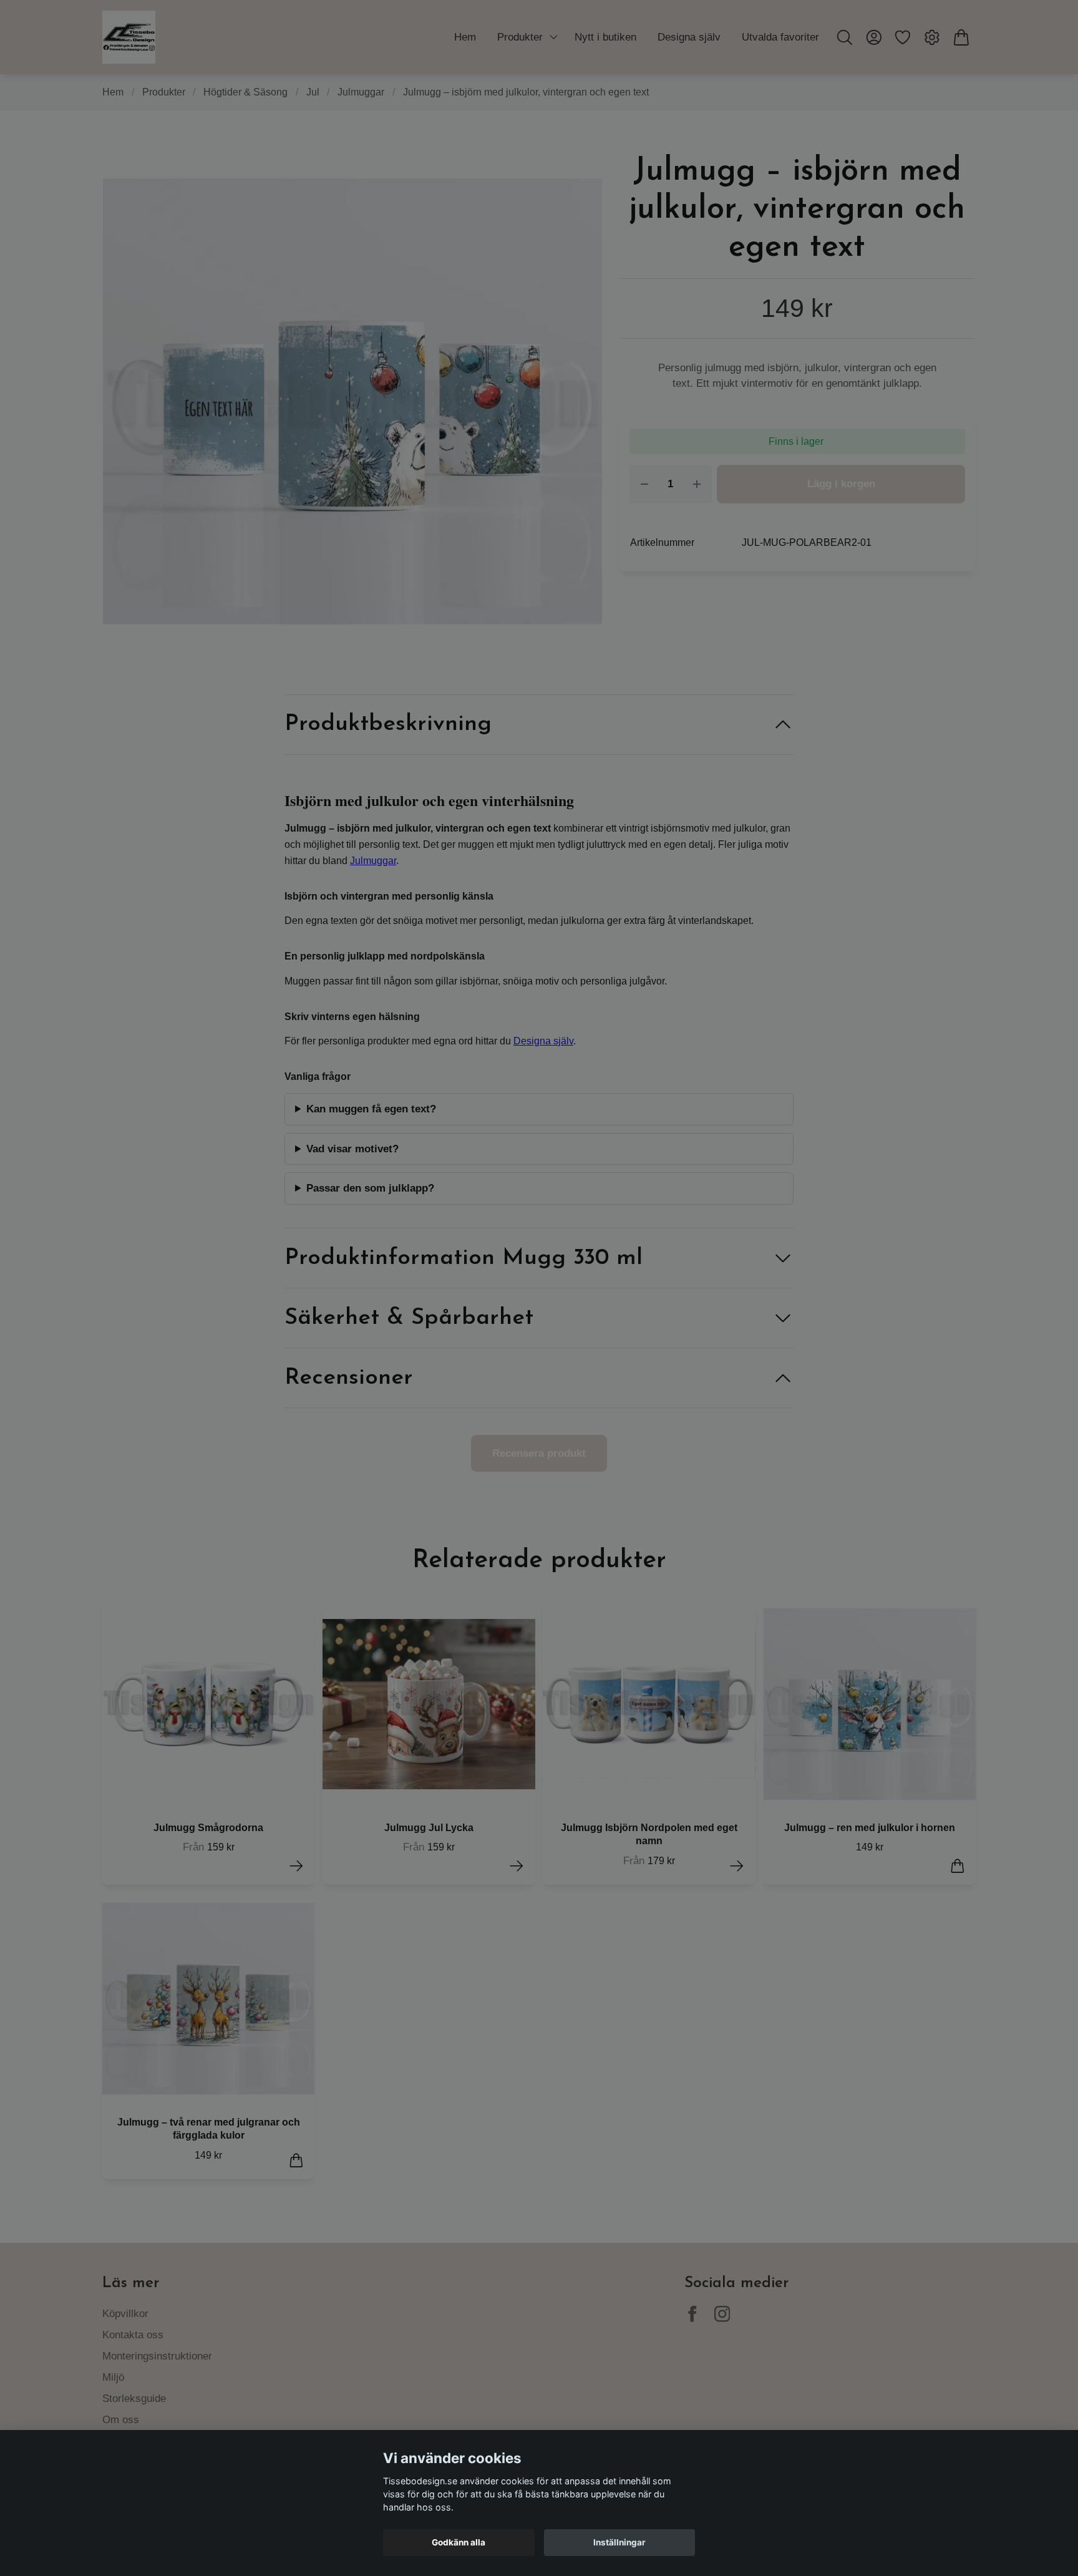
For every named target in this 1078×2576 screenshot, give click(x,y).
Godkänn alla (459, 2542)
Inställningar (619, 2542)
